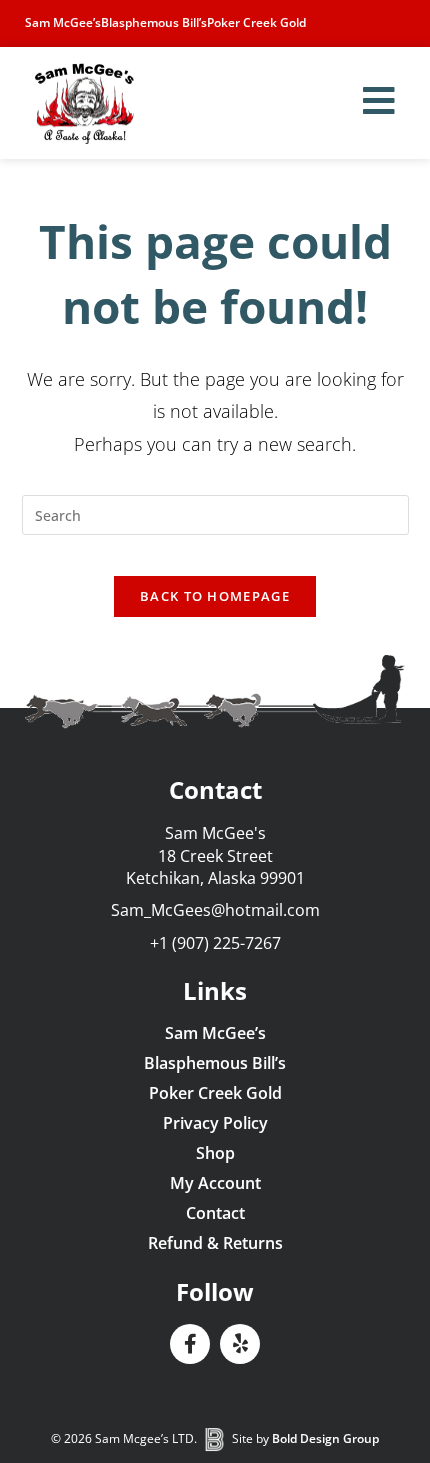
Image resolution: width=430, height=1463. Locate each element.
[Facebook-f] (190, 1344)
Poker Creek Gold (256, 22)
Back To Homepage (215, 596)
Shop (215, 1153)
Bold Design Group (325, 1438)
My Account (215, 1183)
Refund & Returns (215, 1243)
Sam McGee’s (63, 22)
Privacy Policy (215, 1123)
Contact (215, 1213)
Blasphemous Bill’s (154, 22)
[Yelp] (240, 1344)
